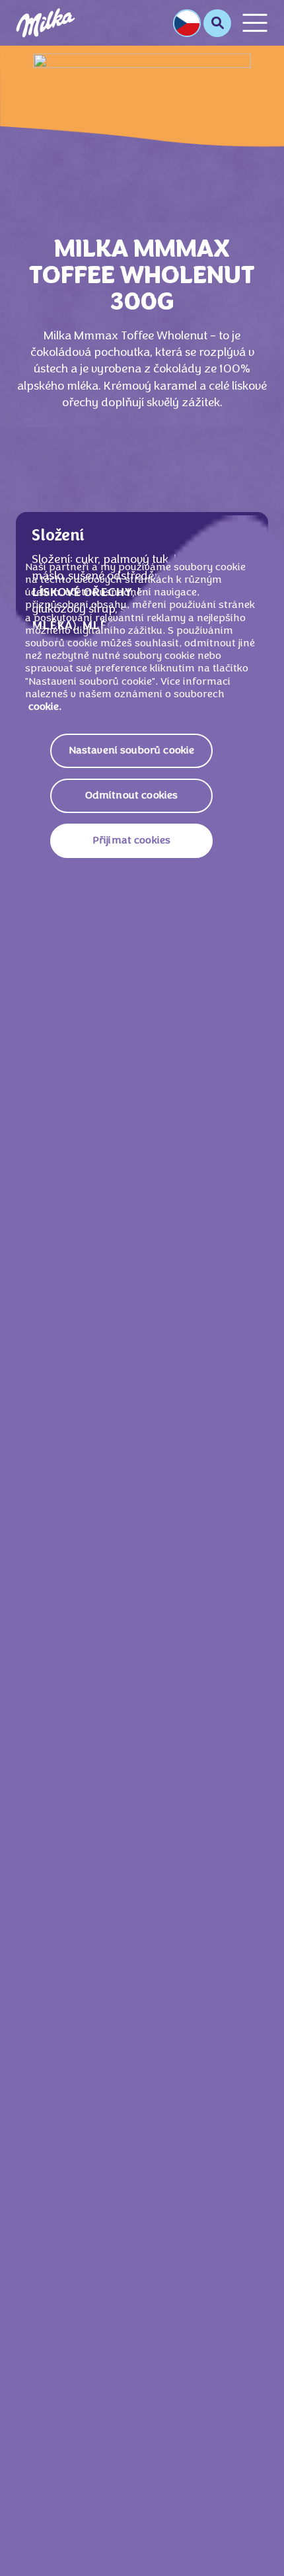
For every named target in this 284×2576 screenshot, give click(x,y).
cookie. (45, 707)
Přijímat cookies (132, 841)
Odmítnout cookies (132, 796)
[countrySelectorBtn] (187, 23)
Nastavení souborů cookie (132, 751)
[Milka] (46, 23)
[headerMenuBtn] (255, 23)
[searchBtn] (217, 23)
